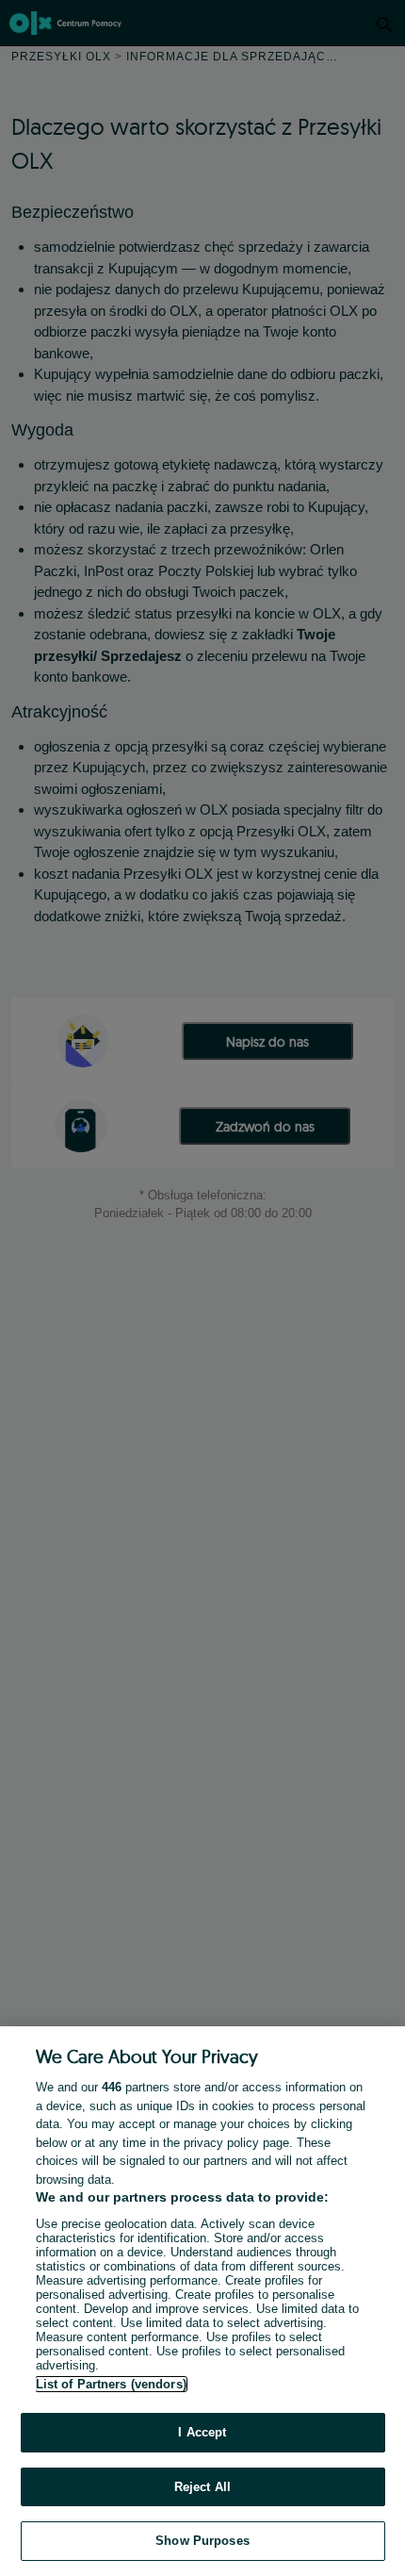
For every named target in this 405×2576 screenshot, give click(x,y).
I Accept (202, 2432)
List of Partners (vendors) (111, 2384)
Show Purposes (202, 2541)
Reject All (202, 2487)
